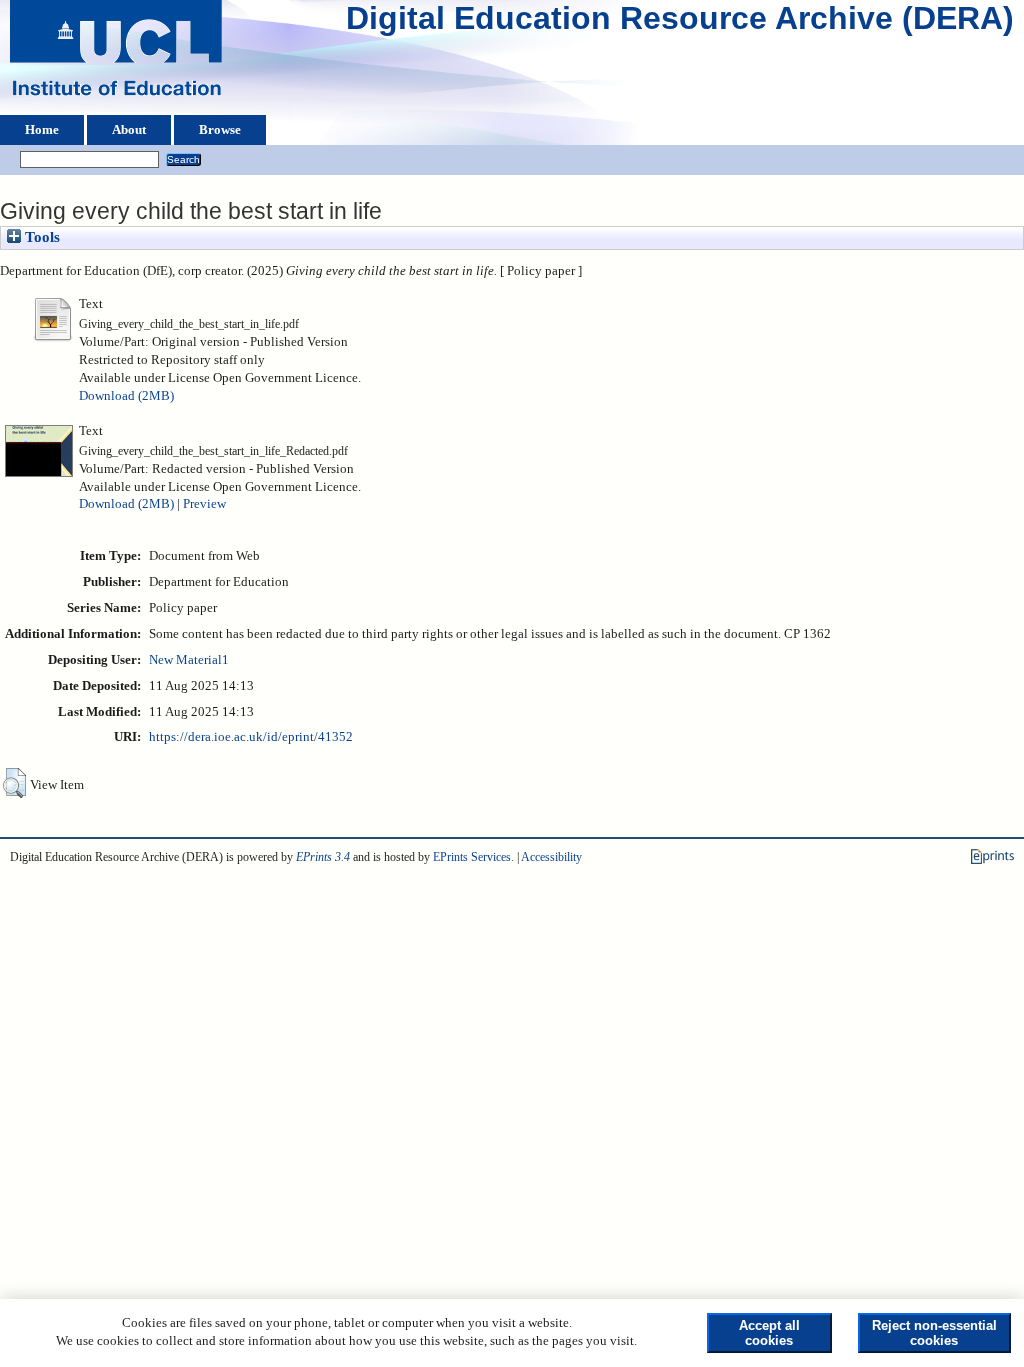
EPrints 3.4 (323, 857)
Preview (204, 504)
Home (42, 130)
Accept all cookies (769, 1333)
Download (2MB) (126, 396)
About (129, 130)
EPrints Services (472, 857)
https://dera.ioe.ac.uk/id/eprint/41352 (251, 737)
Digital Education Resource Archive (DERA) (680, 23)
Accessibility (551, 857)
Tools (40, 237)
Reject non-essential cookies (934, 1333)
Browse (220, 130)
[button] (14, 783)
